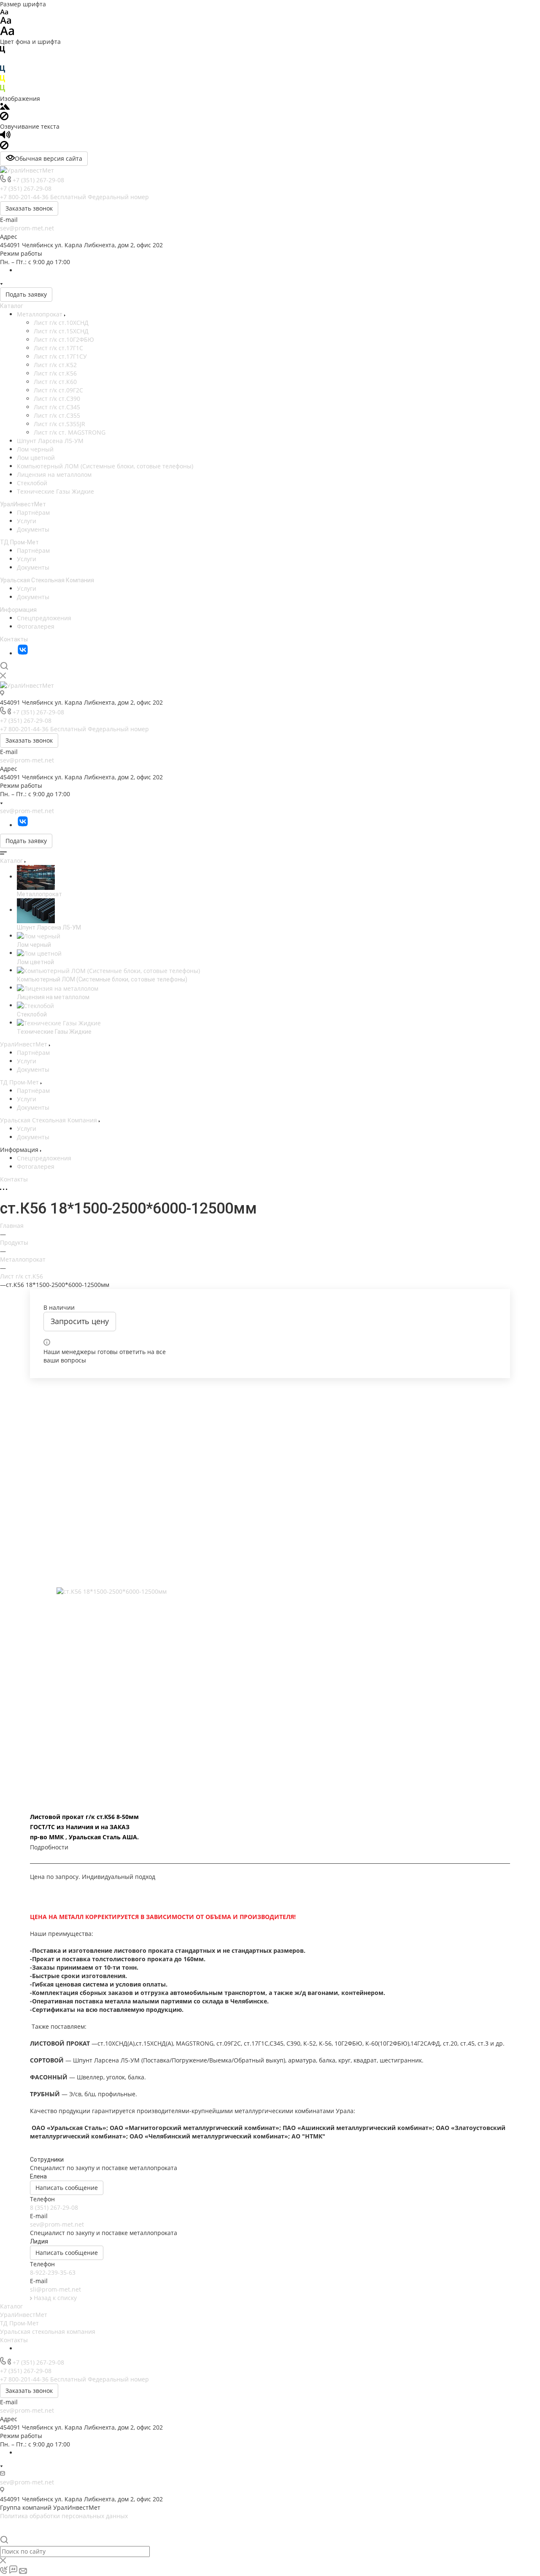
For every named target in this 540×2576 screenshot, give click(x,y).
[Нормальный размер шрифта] (6, 22)
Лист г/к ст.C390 (57, 399)
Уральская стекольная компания (48, 2331)
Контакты (14, 639)
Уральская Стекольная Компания (47, 580)
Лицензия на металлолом (54, 474)
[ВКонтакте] (23, 653)
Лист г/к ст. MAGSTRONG (70, 432)
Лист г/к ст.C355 (57, 415)
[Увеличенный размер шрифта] (7, 33)
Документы (33, 529)
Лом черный (35, 449)
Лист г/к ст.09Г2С (58, 390)
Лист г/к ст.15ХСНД (61, 331)
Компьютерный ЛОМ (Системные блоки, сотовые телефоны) (105, 466)
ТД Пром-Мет (19, 542)
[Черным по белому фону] (3, 51)
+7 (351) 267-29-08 (38, 180)
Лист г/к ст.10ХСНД (61, 323)
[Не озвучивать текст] (4, 147)
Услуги (27, 521)
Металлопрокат (40, 314)
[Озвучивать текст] (5, 137)
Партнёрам (33, 512)
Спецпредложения (44, 618)
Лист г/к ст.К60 (55, 382)
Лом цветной (36, 458)
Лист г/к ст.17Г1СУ (60, 356)
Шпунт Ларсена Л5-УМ (50, 441)
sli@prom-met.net (55, 2289)
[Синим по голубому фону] (3, 71)
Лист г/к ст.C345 (57, 407)
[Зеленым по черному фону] (3, 90)
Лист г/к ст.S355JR (59, 424)
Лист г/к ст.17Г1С (58, 348)
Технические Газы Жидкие (55, 491)
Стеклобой (32, 483)
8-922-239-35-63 (53, 2272)
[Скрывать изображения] (4, 118)
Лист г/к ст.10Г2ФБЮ (64, 339)
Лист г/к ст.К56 (55, 373)
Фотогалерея (36, 626)
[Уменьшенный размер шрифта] (4, 12)
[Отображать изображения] (5, 107)
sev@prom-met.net (27, 228)
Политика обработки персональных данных (64, 2516)
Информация (18, 610)
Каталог (12, 306)
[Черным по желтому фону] (3, 80)
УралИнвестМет (23, 504)
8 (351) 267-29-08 (54, 2207)
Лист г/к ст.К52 (55, 365)
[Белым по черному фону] (3, 61)
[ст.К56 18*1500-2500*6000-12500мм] (270, 1592)
